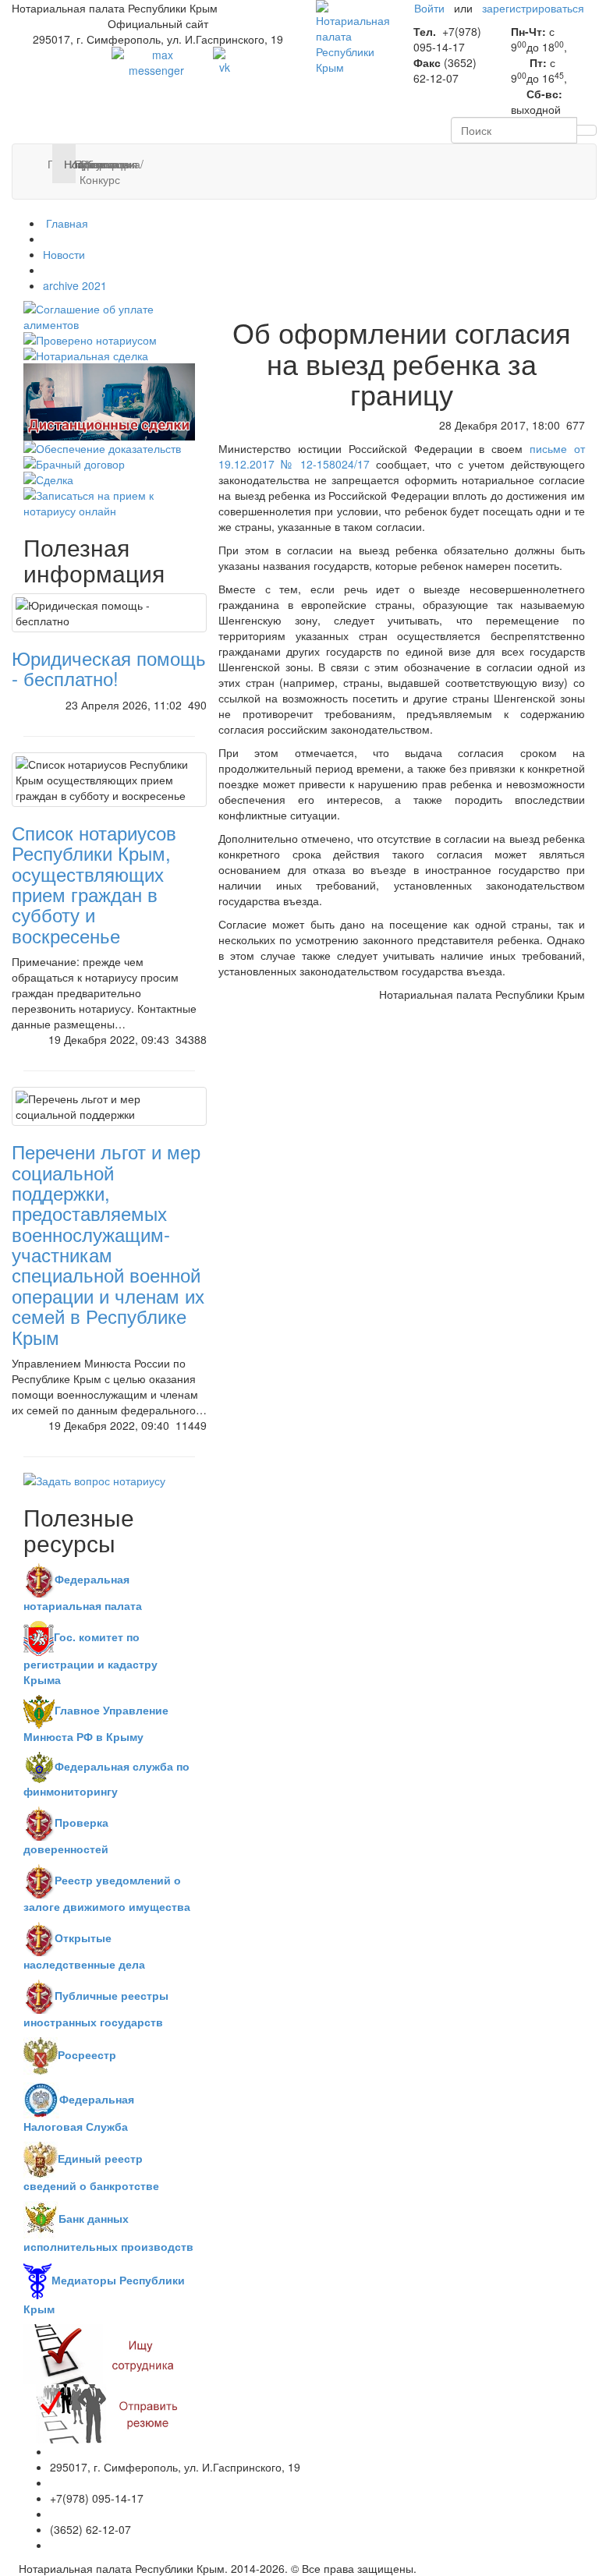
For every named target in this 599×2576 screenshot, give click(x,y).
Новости (64, 254)
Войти (429, 8)
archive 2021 (75, 285)
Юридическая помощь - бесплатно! (109, 668)
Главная (66, 223)
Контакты (91, 164)
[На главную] (353, 36)
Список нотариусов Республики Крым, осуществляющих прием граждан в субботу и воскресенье (94, 884)
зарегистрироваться (533, 8)
